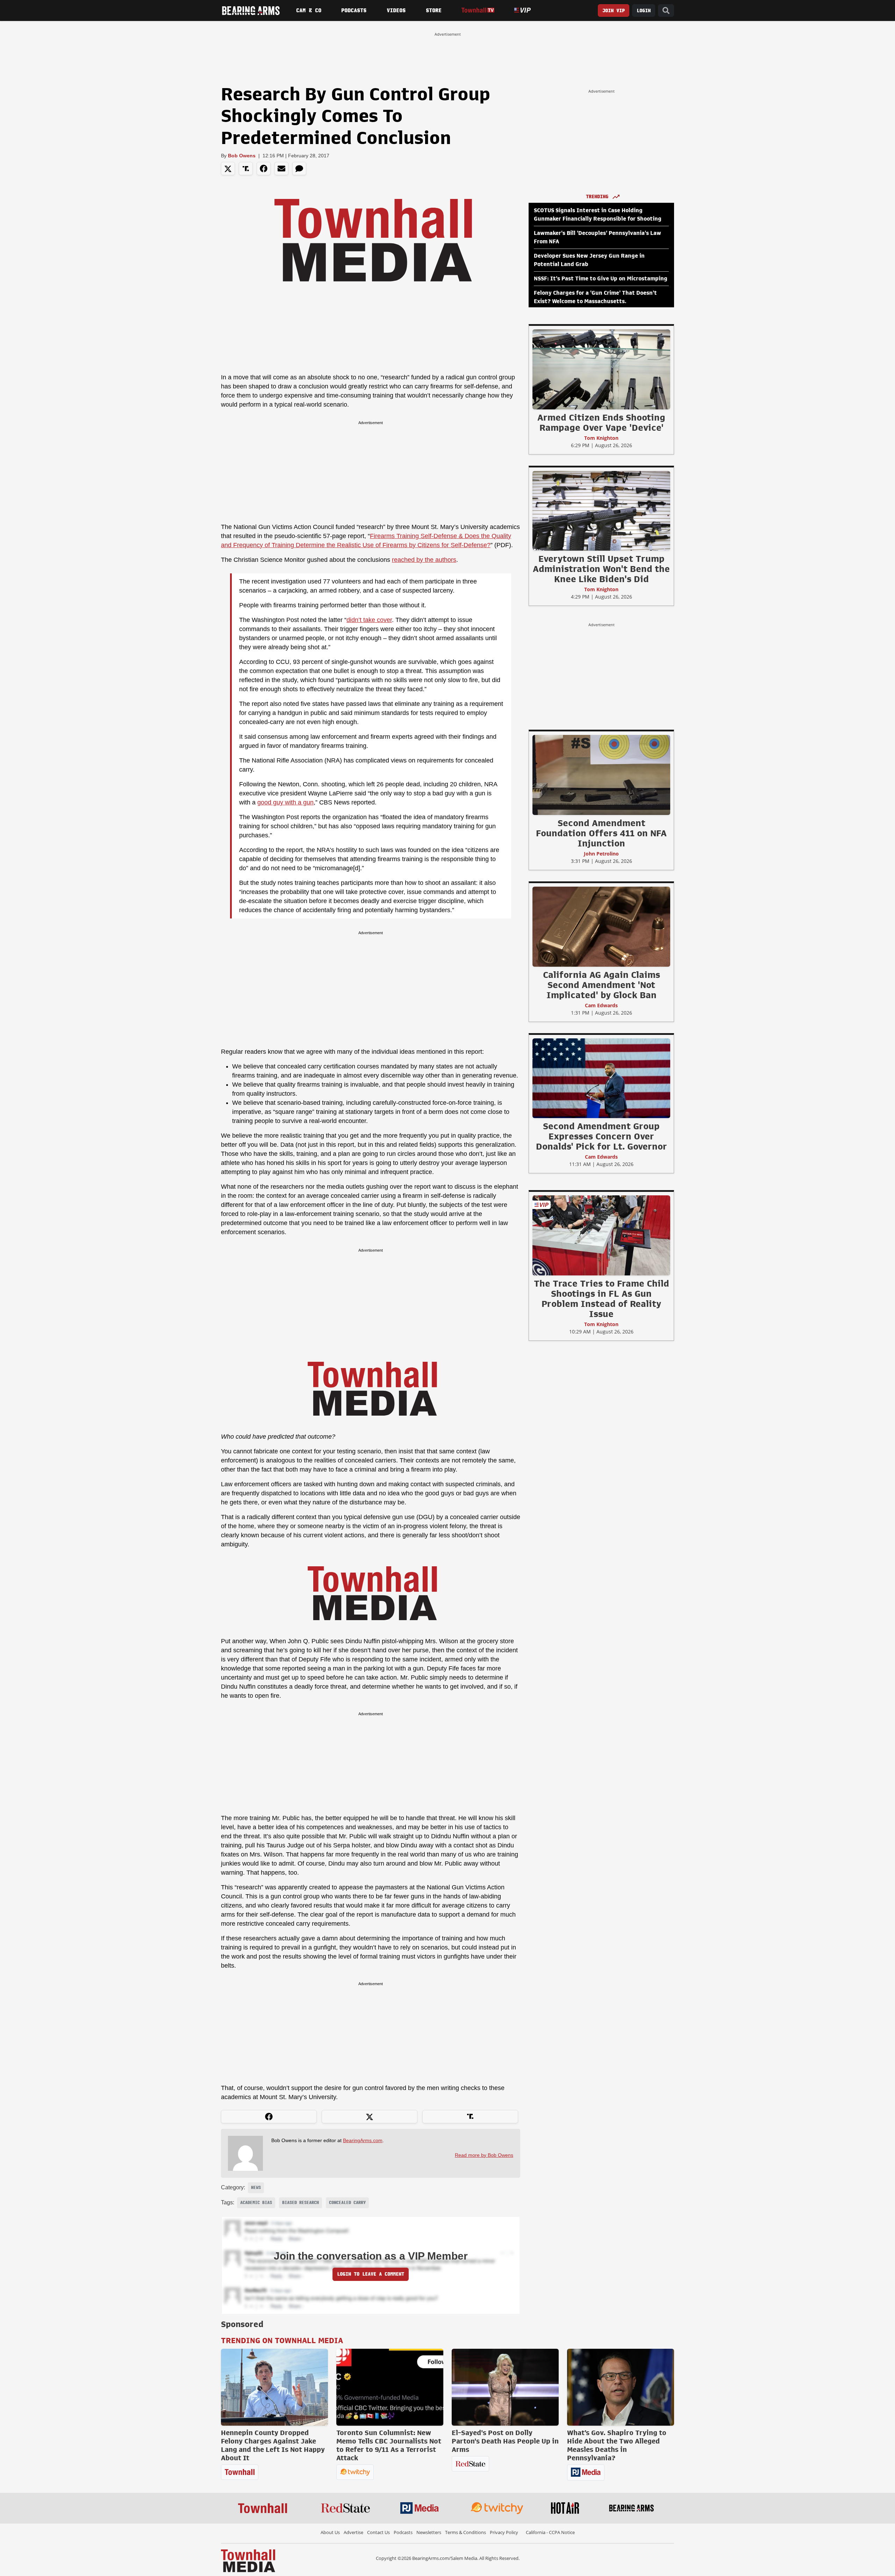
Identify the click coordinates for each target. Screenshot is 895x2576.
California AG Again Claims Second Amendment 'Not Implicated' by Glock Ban (602, 985)
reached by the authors (424, 560)
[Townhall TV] (478, 10)
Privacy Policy (504, 2532)
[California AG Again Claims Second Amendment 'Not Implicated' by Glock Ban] (601, 926)
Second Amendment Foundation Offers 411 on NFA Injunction (601, 833)
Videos (396, 10)
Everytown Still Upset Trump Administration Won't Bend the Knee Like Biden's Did (601, 569)
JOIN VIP (614, 11)
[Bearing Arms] (251, 10)
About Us (330, 2532)
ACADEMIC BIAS (256, 2203)
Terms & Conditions (466, 2532)
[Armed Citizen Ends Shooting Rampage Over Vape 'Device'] (601, 369)
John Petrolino (601, 854)
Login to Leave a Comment (371, 2274)
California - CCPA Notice (550, 2532)
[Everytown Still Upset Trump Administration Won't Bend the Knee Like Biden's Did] (601, 510)
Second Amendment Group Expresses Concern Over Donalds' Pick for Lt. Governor (602, 1136)
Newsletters (429, 2532)
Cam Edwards (601, 1005)
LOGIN (644, 11)
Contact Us (378, 2532)
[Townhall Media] (248, 2560)
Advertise (353, 2532)
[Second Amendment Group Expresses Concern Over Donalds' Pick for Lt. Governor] (601, 1078)
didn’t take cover (369, 620)
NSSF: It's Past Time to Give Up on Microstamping (601, 279)
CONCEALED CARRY (347, 2203)
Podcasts (354, 10)
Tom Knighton (601, 438)
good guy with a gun (285, 802)
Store (434, 10)
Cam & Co (309, 10)
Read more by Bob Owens (484, 2155)
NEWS (256, 2188)
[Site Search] (666, 11)
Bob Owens (242, 156)
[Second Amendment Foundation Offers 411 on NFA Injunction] (601, 775)
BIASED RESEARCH (300, 2203)
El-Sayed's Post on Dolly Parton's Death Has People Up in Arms (505, 2441)
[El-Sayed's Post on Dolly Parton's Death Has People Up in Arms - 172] (505, 2387)
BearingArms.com (363, 2140)
